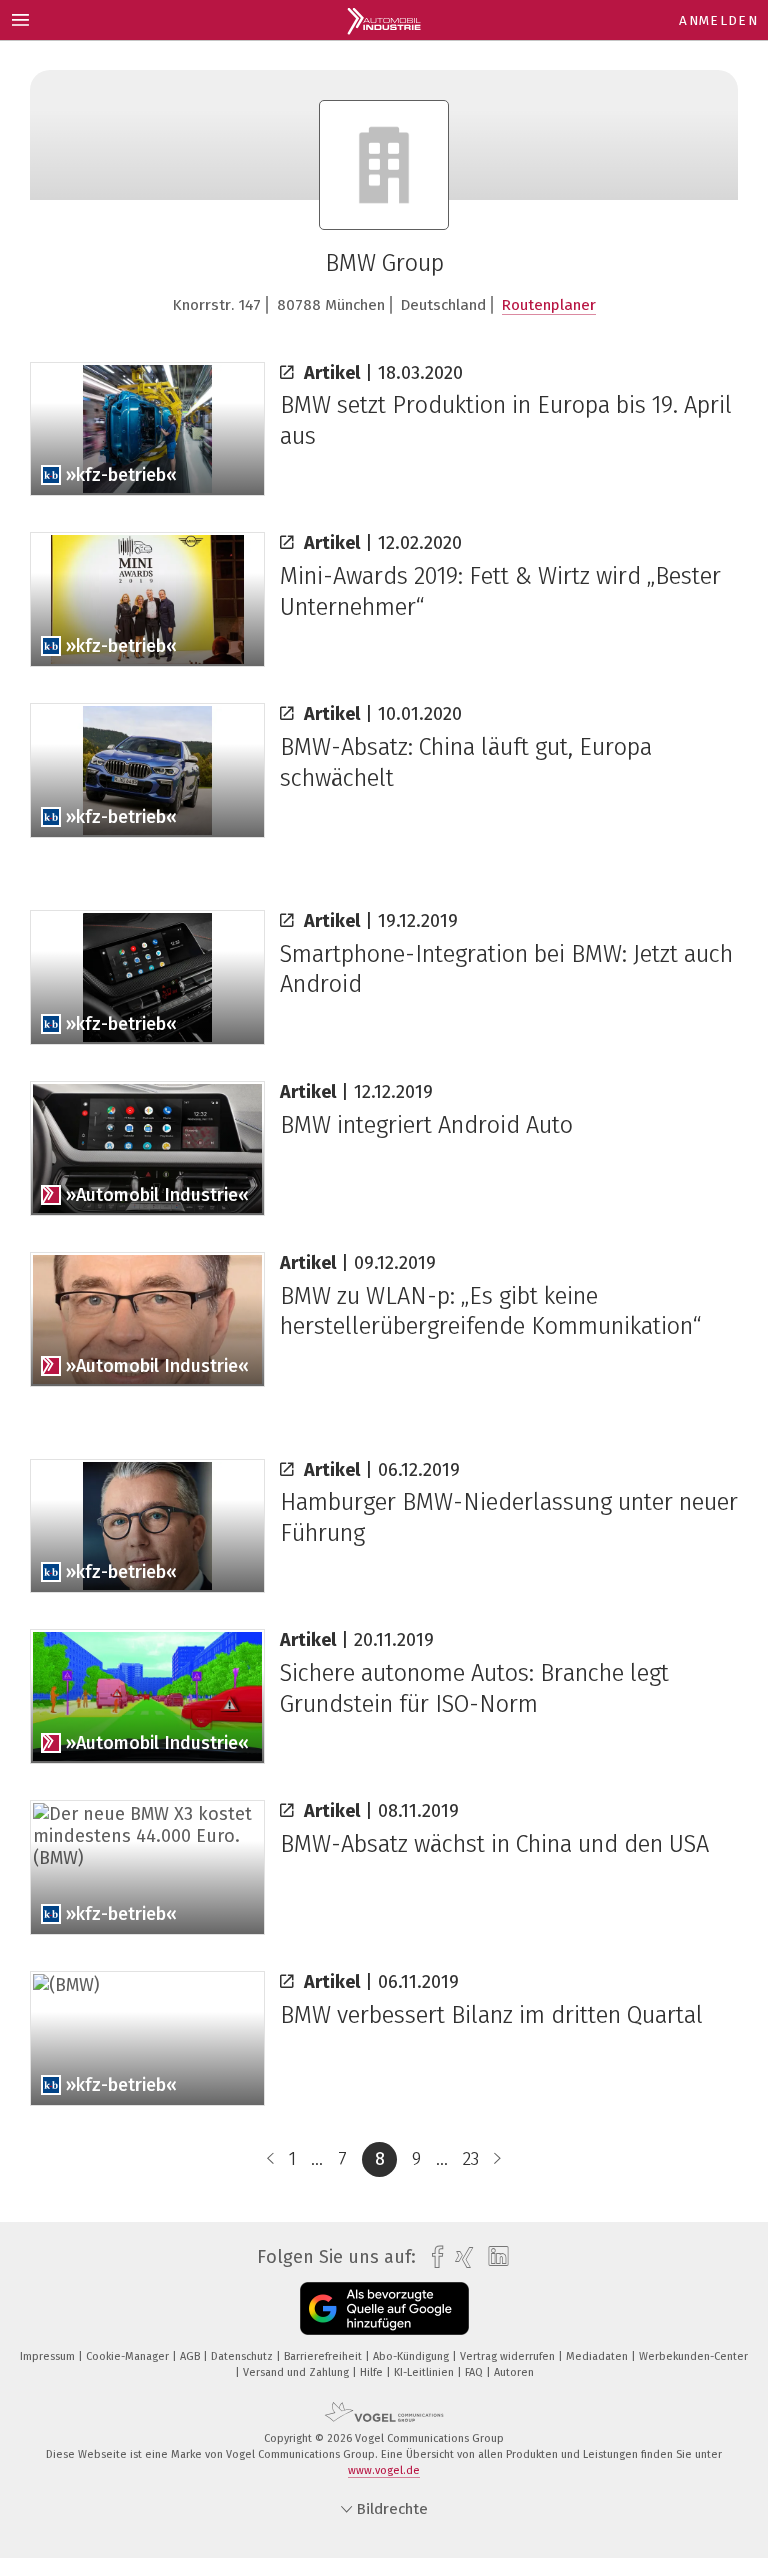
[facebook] (432, 2257)
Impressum (49, 2356)
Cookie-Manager (129, 2356)
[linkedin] (493, 2257)
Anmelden (718, 20)
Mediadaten (598, 2356)
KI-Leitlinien (425, 2372)
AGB (191, 2356)
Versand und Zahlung (297, 2372)
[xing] (459, 2257)
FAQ (475, 2372)
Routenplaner (549, 305)
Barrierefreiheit (324, 2356)
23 (471, 2159)
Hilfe (373, 2372)
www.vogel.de (384, 2470)
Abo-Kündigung (412, 2356)
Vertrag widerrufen (509, 2356)
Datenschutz (243, 2356)
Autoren (514, 2372)
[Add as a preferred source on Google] (384, 2308)
